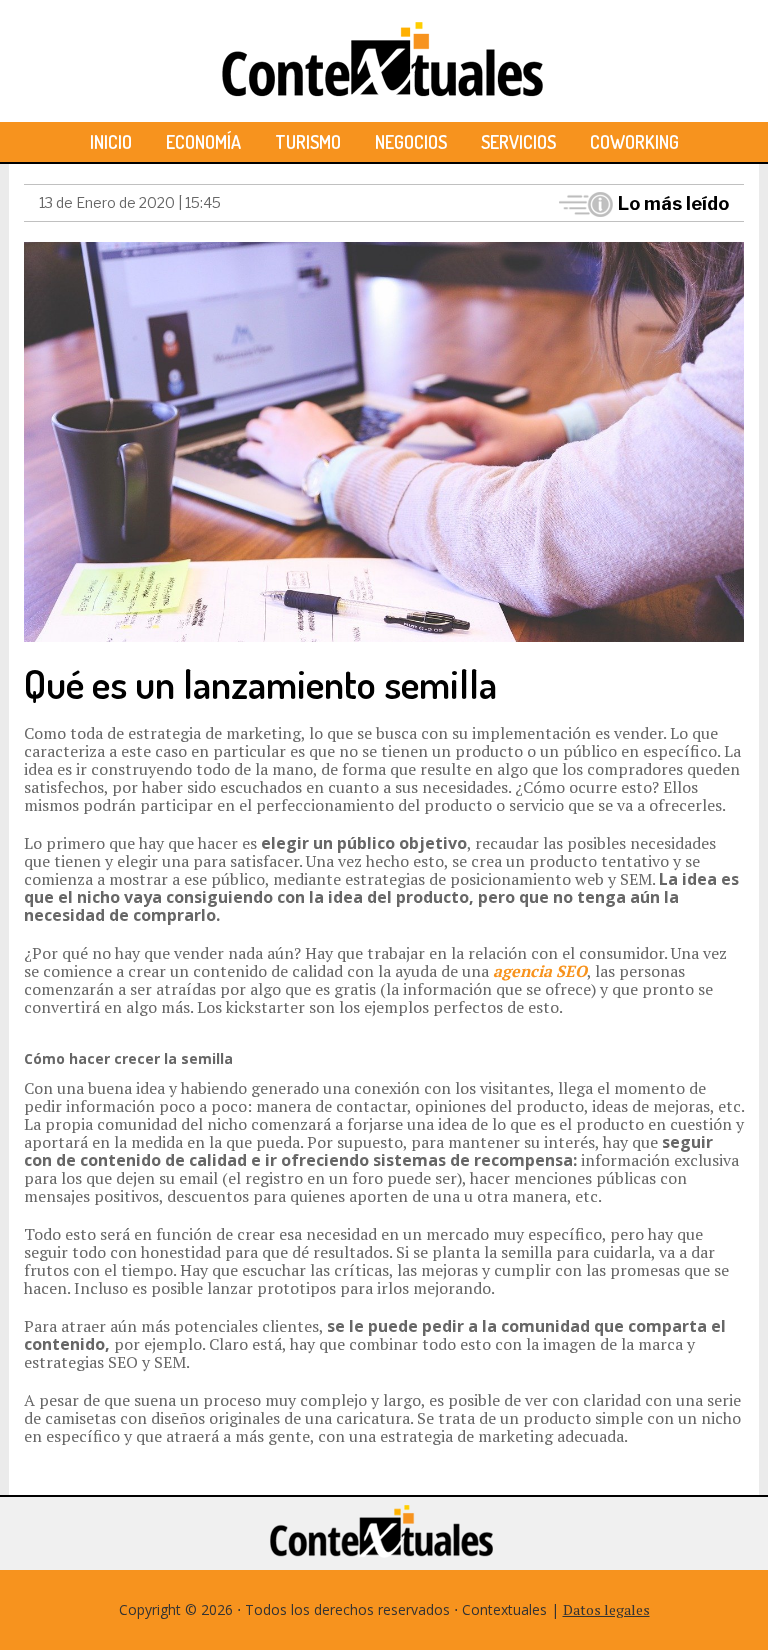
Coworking (634, 142)
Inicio (111, 142)
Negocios (411, 142)
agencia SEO (540, 971)
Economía (203, 142)
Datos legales (606, 1609)
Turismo (308, 142)
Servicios (518, 142)
